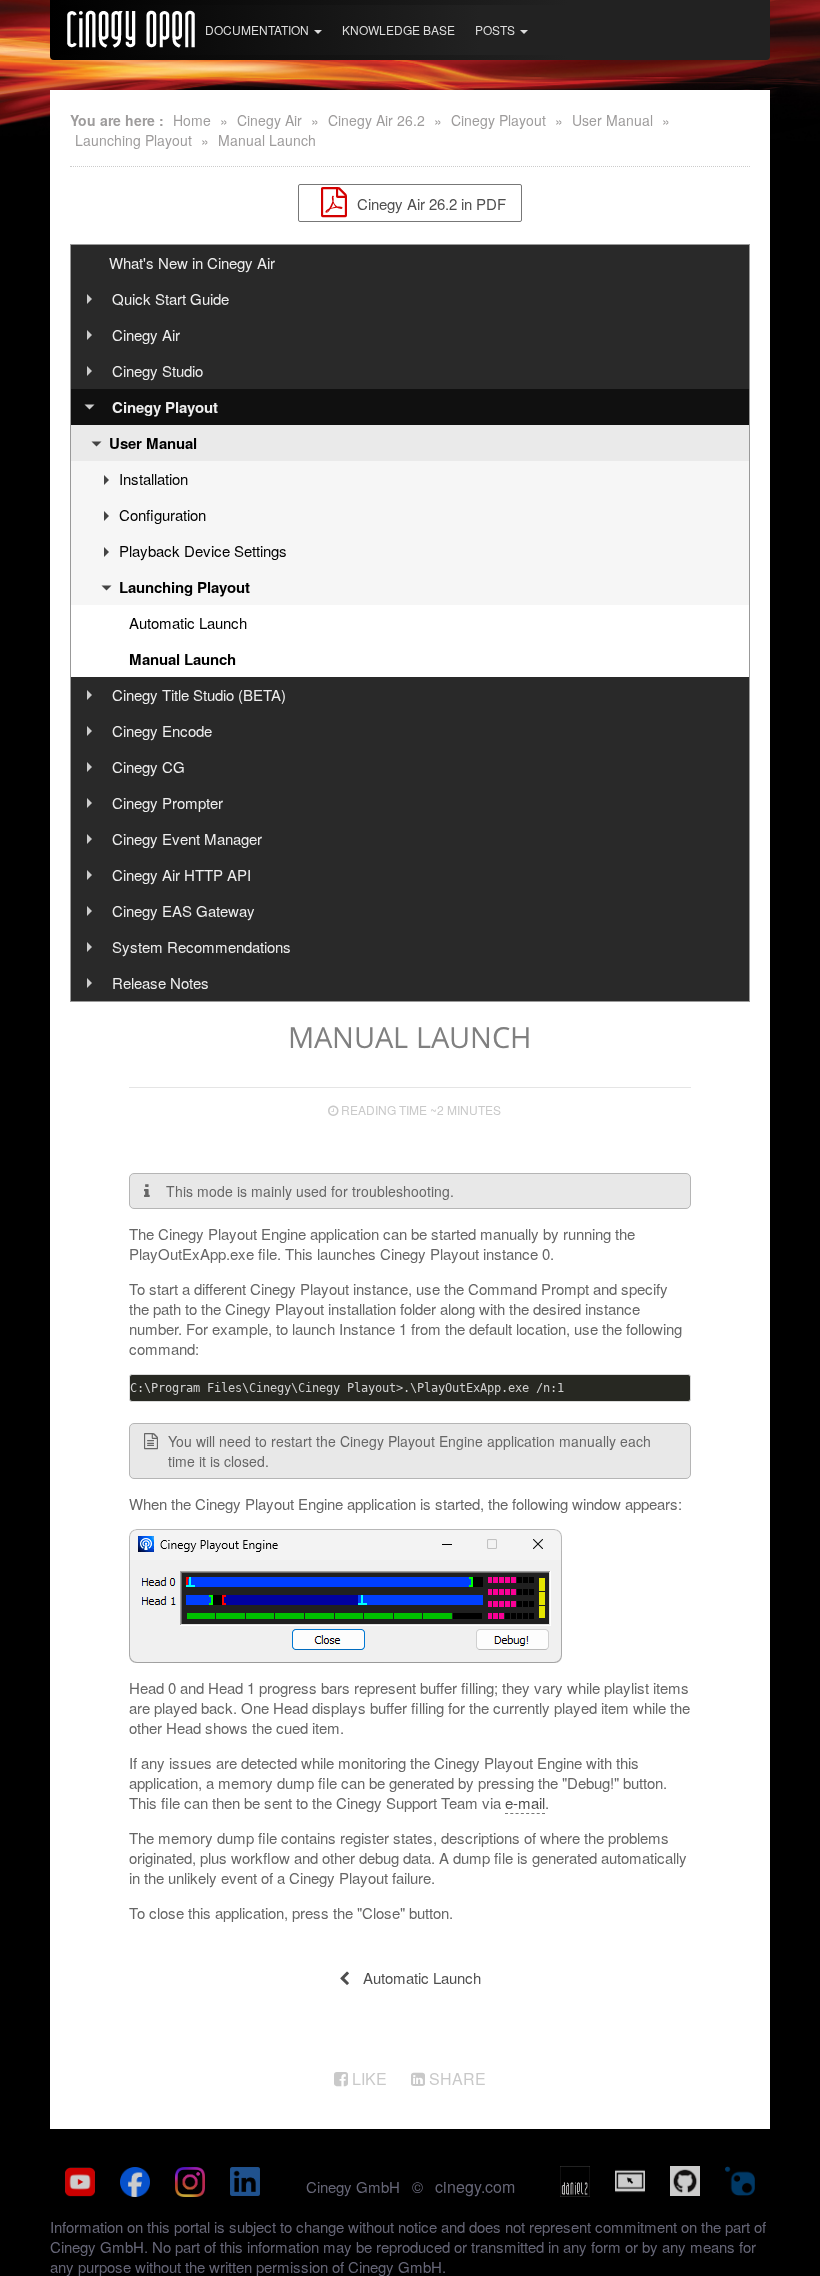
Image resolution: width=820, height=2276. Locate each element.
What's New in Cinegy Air (192, 262)
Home (192, 120)
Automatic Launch (188, 622)
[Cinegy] (131, 26)
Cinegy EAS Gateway (183, 910)
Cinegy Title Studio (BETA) (199, 694)
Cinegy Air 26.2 (376, 120)
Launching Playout (133, 140)
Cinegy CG (148, 766)
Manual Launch (267, 140)
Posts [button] (496, 29)
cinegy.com (475, 2186)
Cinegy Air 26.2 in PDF (429, 202)
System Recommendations (201, 946)
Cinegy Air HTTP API (181, 874)
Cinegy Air (269, 120)
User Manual (612, 120)
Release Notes (160, 982)
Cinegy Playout (498, 120)
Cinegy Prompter (167, 802)
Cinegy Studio (157, 370)
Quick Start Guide (170, 298)
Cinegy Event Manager (187, 838)
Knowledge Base (398, 29)
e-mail (525, 1802)
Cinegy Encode (162, 730)
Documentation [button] (258, 29)
